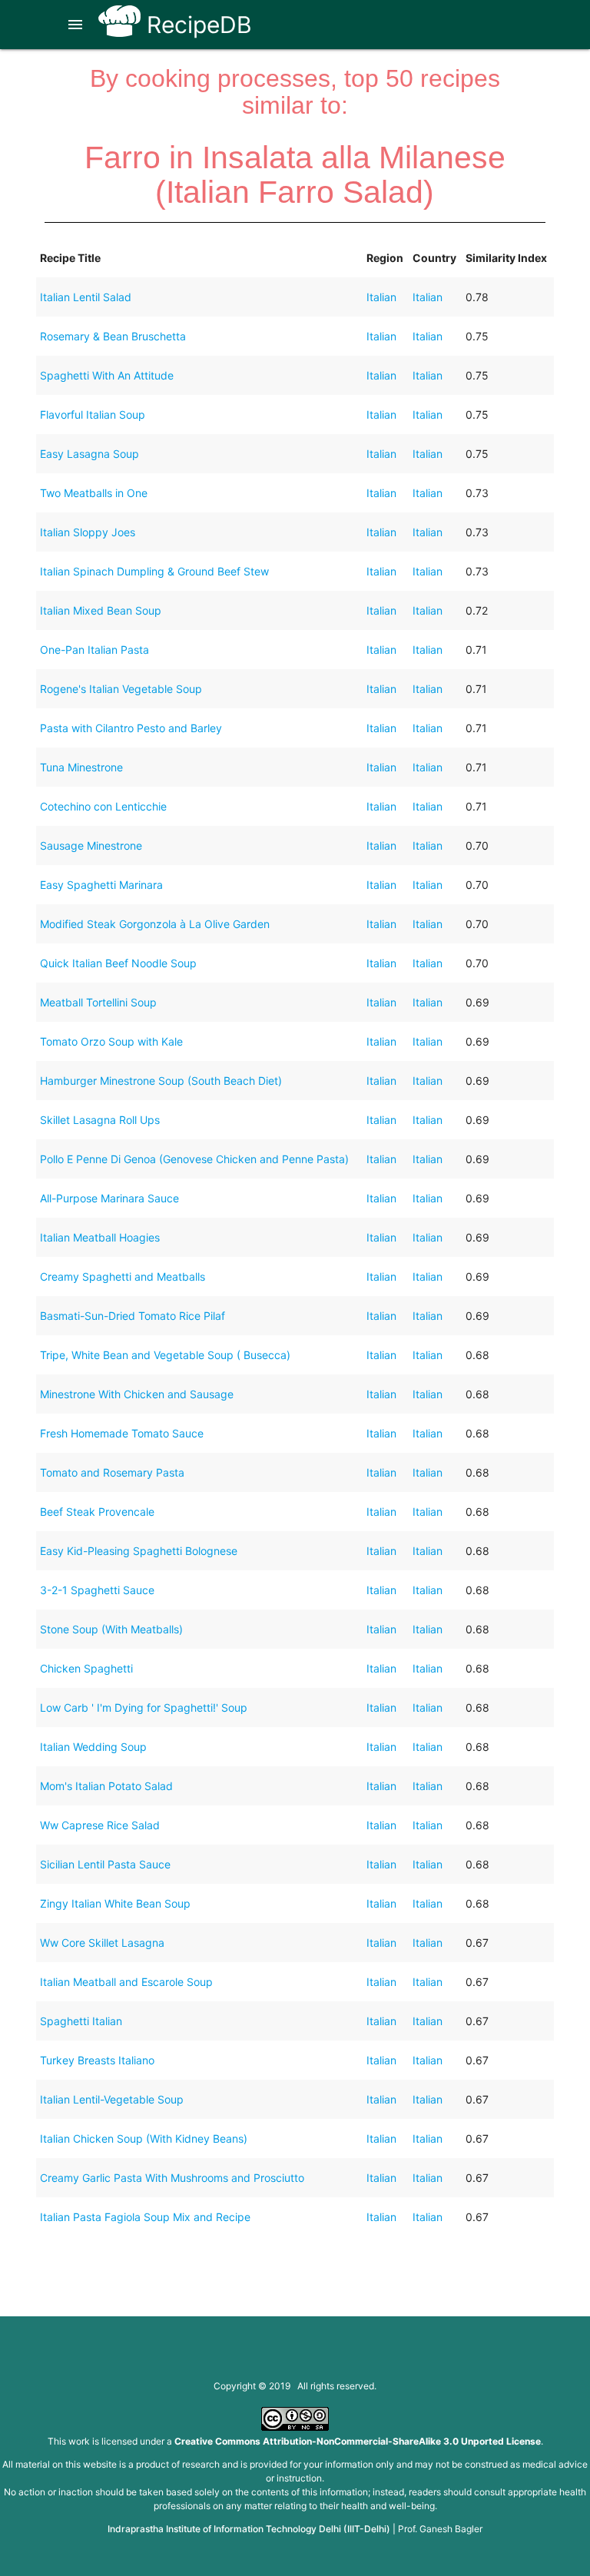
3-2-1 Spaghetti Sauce (97, 1590)
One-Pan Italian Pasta (94, 650)
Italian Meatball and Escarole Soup (126, 1982)
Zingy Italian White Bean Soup (115, 1903)
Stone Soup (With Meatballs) (111, 1629)
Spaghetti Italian (81, 2021)
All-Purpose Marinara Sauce (109, 1198)
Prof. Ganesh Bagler (440, 2529)
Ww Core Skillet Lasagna (102, 1943)
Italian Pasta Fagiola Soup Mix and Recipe (145, 2217)
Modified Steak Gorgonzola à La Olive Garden (155, 924)
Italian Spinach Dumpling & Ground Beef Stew (154, 571)
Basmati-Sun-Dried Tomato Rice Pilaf (133, 1316)
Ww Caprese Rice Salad (100, 1825)
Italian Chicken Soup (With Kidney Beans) (144, 2138)
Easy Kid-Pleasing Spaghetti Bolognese (139, 1551)
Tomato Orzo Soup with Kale (111, 1041)
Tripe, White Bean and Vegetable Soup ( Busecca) (165, 1355)
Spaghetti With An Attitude (107, 375)
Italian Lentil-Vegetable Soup (112, 2099)
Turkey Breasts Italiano (97, 2060)
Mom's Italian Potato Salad (106, 1786)
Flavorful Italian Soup (93, 414)
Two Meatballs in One (94, 493)
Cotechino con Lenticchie (103, 806)
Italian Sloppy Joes (88, 532)
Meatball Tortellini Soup (98, 1002)
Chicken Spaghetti (86, 1668)
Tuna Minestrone (81, 767)
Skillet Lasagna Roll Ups (100, 1120)
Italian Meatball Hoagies (100, 1237)
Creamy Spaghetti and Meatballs (123, 1276)
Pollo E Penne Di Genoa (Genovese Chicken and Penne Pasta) (194, 1159)
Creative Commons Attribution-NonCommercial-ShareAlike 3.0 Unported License (358, 2441)
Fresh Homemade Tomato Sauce (122, 1433)
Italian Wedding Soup (93, 1747)
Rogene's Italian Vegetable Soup (121, 689)
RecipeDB (196, 25)
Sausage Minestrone (91, 845)
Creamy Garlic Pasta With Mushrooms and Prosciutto (172, 2178)
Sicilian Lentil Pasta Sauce (105, 1864)
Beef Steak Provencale (97, 1512)
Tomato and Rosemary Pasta (112, 1472)
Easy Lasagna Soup (89, 454)
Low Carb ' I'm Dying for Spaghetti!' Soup (144, 1707)
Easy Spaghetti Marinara (101, 885)
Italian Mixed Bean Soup (101, 610)
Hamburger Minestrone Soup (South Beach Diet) (161, 1081)
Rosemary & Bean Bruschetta (113, 336)
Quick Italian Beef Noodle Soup (118, 963)
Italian (381, 297)
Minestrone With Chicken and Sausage (137, 1394)
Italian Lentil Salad (86, 297)
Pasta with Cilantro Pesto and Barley (131, 728)
